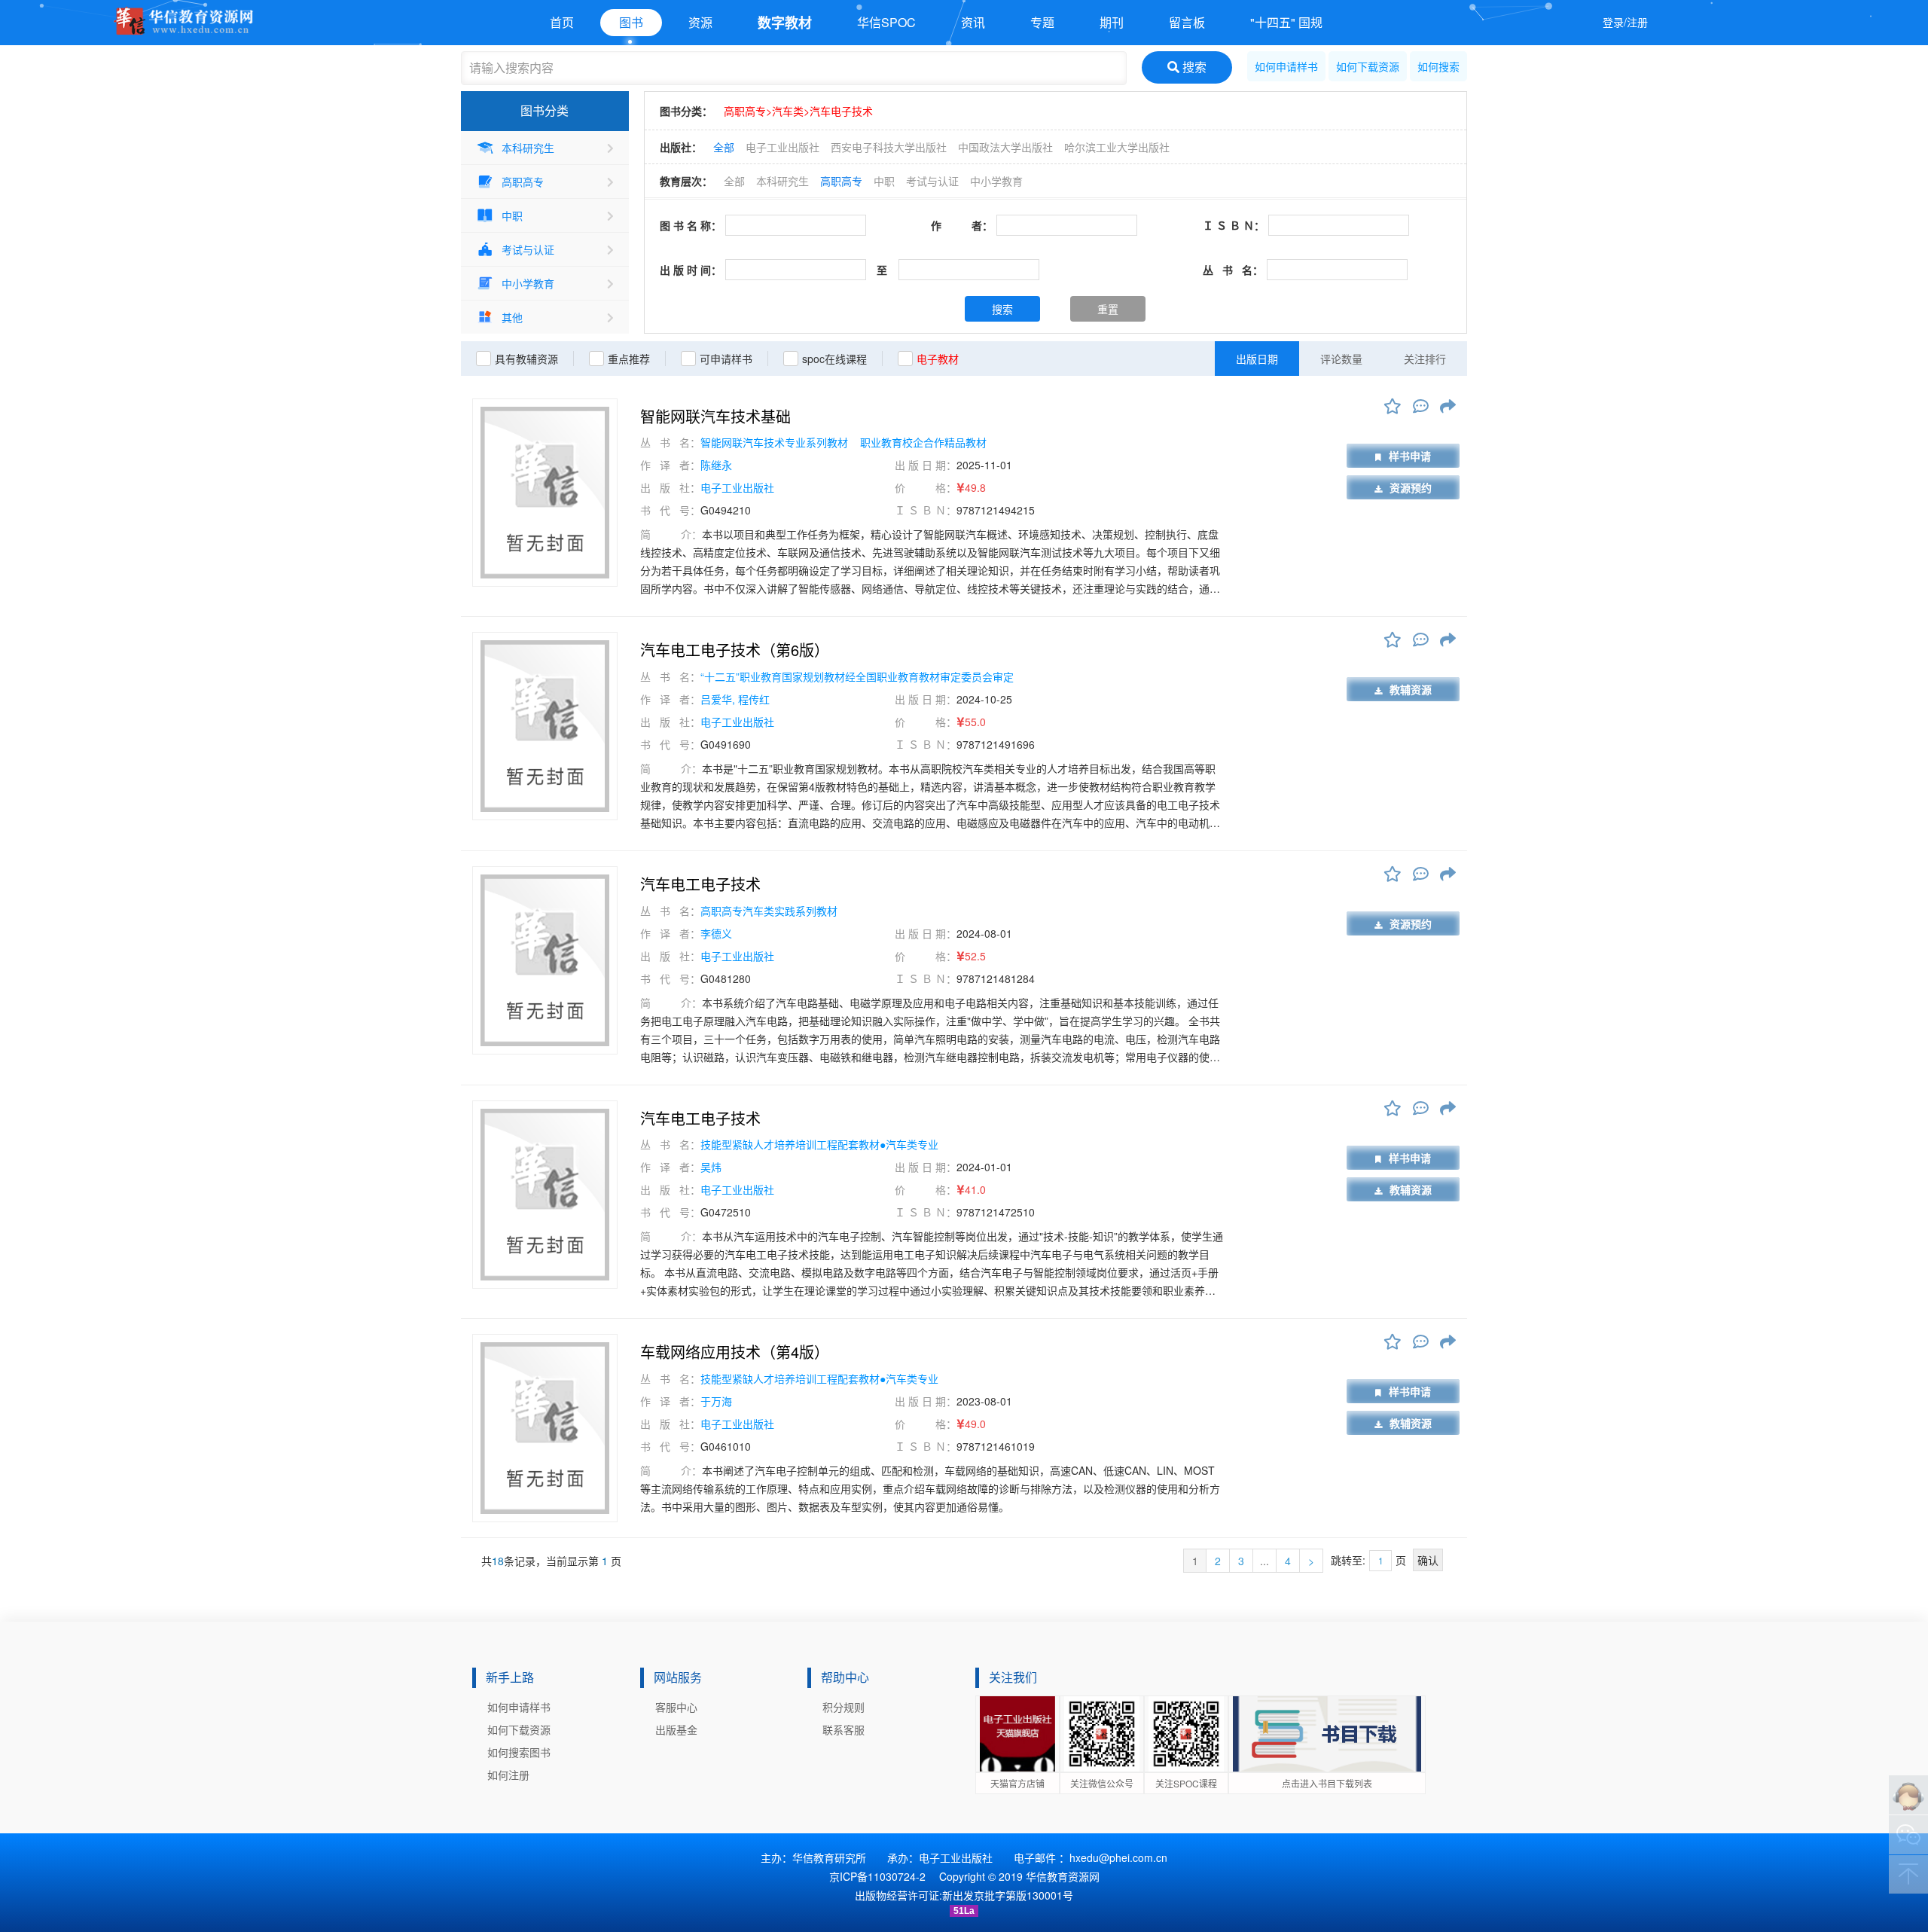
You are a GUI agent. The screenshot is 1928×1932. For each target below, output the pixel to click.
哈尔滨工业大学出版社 (1117, 147)
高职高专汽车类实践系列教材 (769, 911)
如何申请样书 (1286, 66)
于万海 (716, 1401)
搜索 (1193, 67)
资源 (700, 22)
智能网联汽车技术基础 (715, 417)
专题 (1042, 22)
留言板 (1187, 22)
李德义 (716, 933)
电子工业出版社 (782, 147)
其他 (512, 317)
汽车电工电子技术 (700, 884)
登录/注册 (1625, 22)
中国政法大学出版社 (1005, 147)
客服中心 (676, 1707)
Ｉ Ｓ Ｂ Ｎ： (1234, 225)
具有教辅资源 (526, 359)
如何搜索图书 (519, 1752)
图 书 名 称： (691, 225)
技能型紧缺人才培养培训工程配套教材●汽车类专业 (819, 1144)
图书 (631, 22)
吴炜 (711, 1167)
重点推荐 (629, 359)
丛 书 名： (1233, 270)
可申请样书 (726, 359)
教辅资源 (1411, 689)
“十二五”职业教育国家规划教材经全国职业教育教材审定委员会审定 (857, 676)
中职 (512, 215)
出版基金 (676, 1729)
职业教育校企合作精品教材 (923, 442)
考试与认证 (528, 249)
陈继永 (716, 465)
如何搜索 (1438, 66)
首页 (562, 22)
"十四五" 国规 (1286, 22)
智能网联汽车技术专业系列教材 (776, 442)
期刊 (1112, 22)
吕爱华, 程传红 (735, 699)
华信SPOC (886, 22)
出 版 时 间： (691, 270)
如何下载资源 (1368, 66)
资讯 (973, 22)
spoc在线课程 (834, 359)
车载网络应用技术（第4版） (735, 1352)
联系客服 (843, 1729)
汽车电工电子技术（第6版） (735, 650)
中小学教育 (528, 283)
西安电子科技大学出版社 (889, 147)
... (1264, 1561)
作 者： (962, 225)
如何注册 (508, 1775)
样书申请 (1410, 456)
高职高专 (523, 182)
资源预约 (1411, 487)
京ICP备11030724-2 (877, 1876)
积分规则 (843, 1707)
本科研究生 (528, 148)
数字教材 (785, 23)
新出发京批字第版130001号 (1008, 1895)
